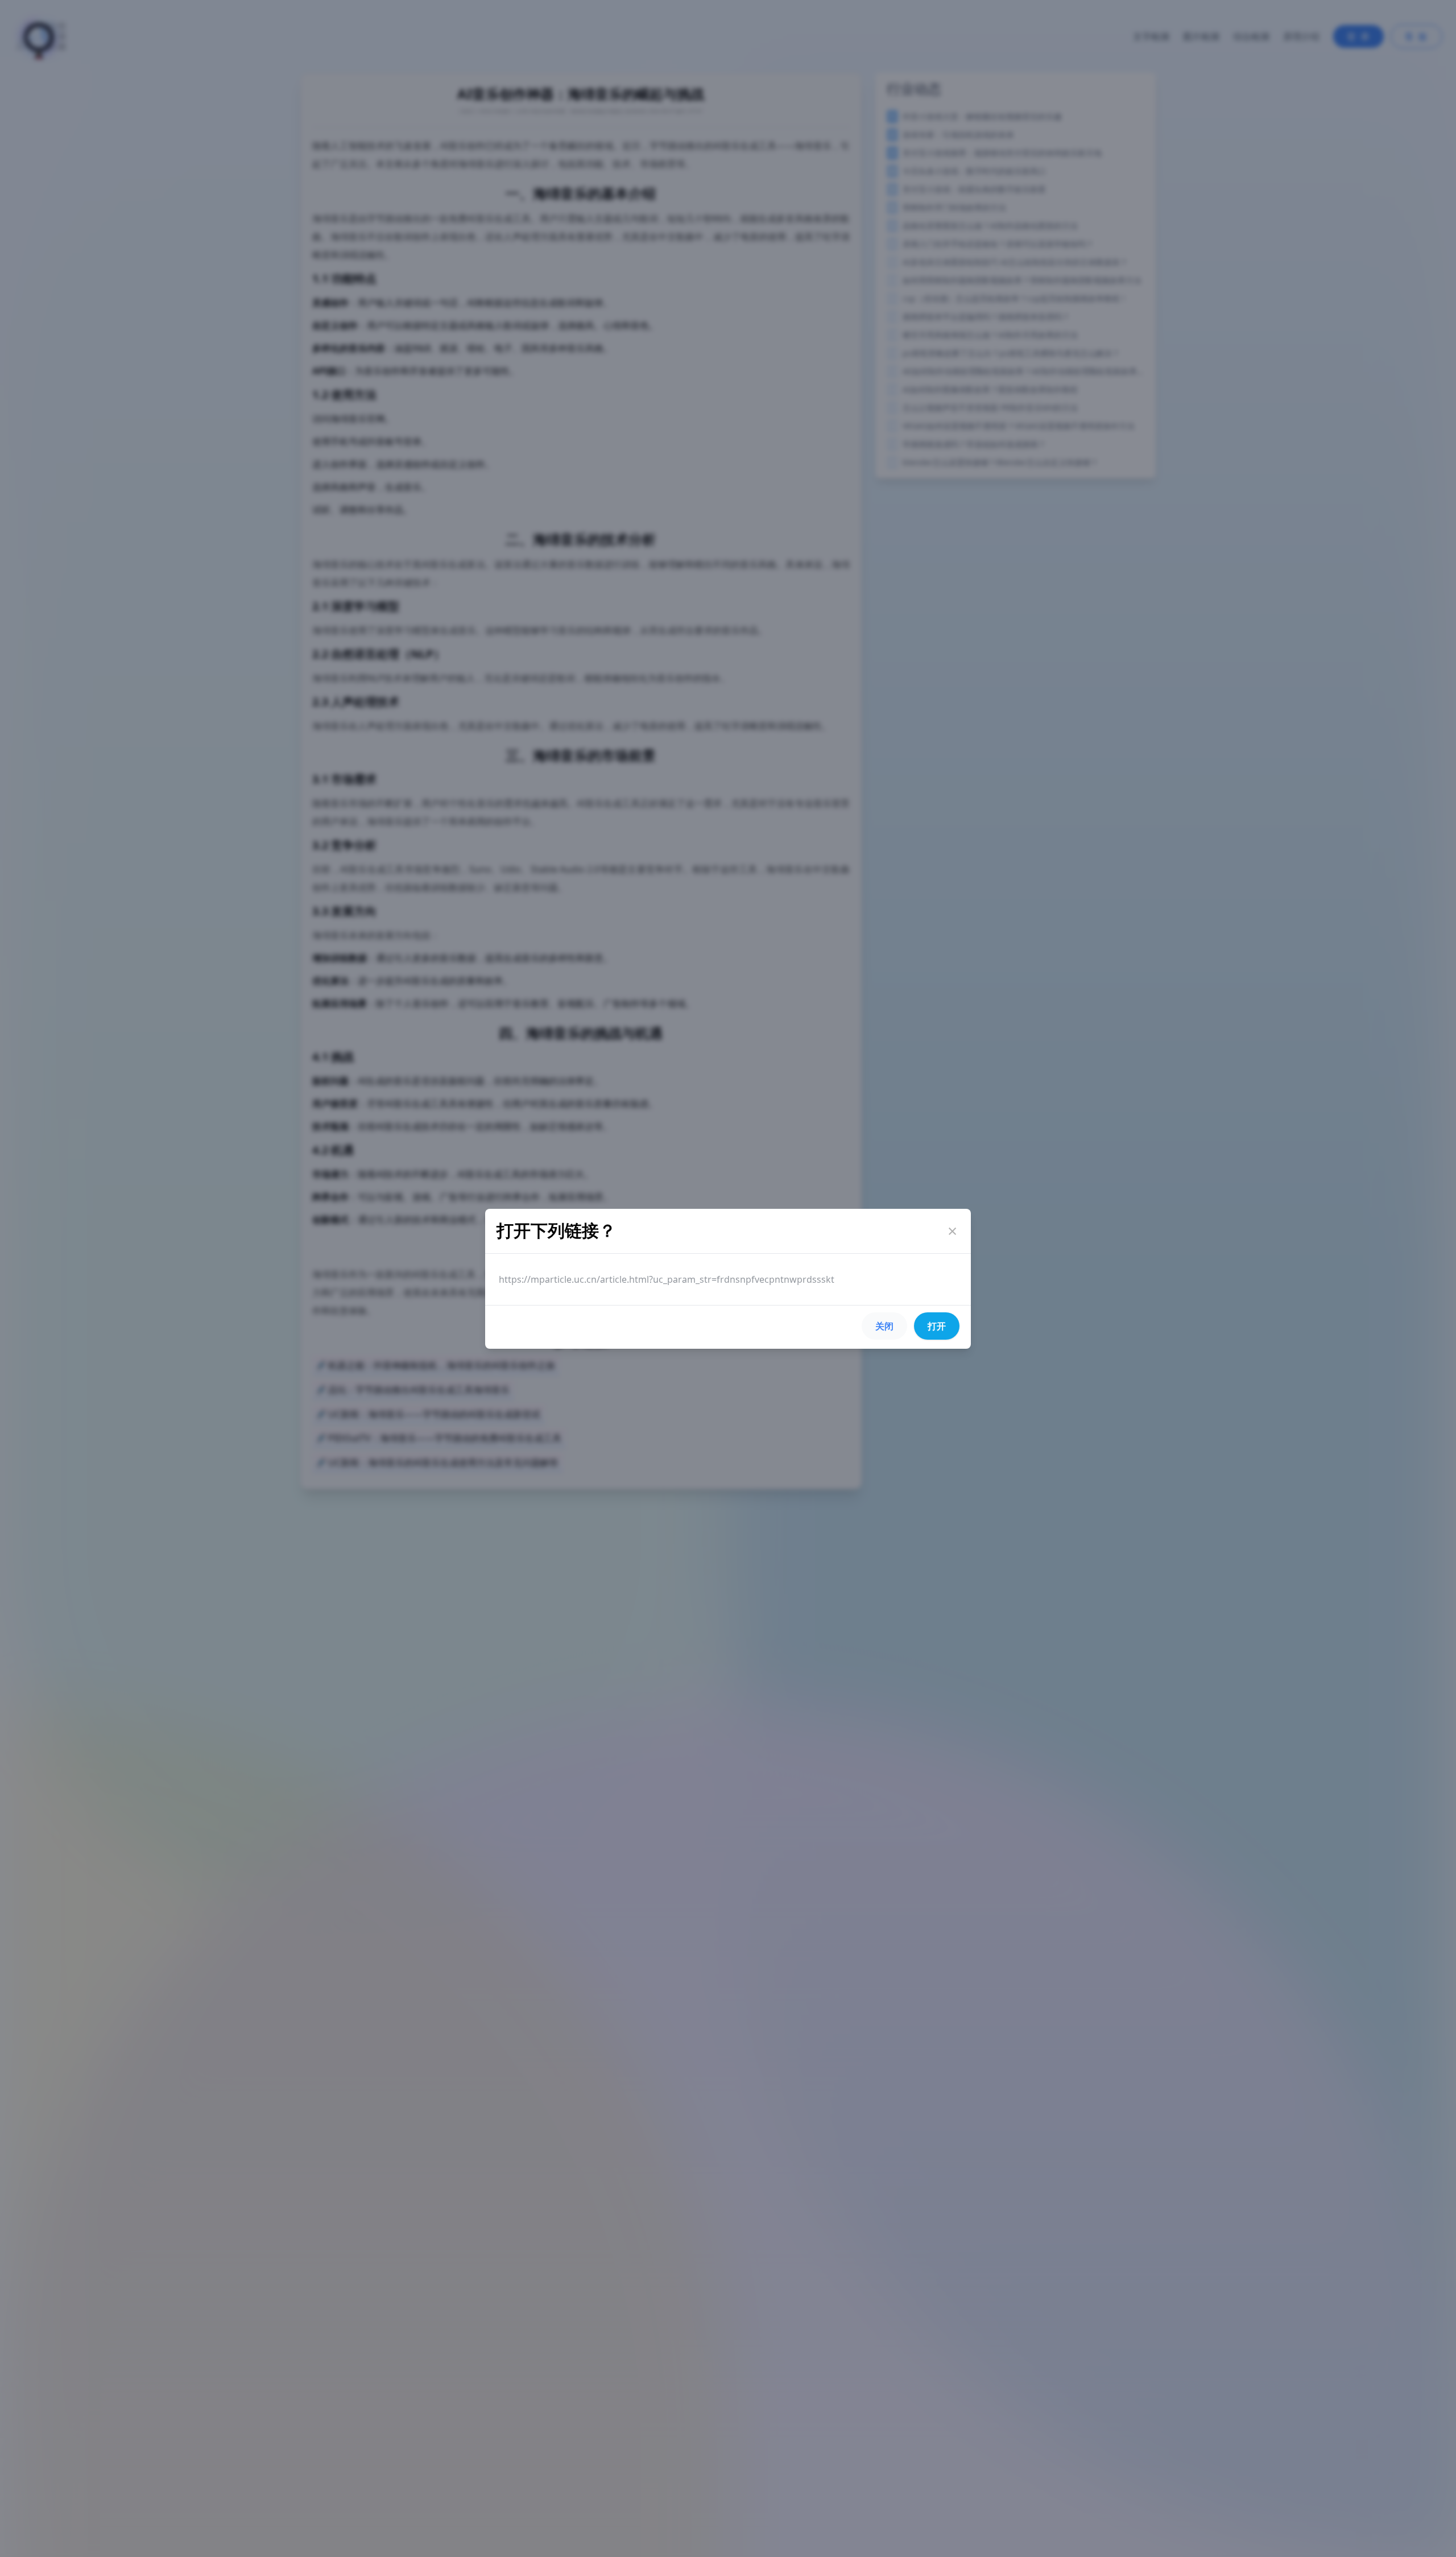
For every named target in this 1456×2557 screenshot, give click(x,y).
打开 (937, 1326)
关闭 (884, 1326)
